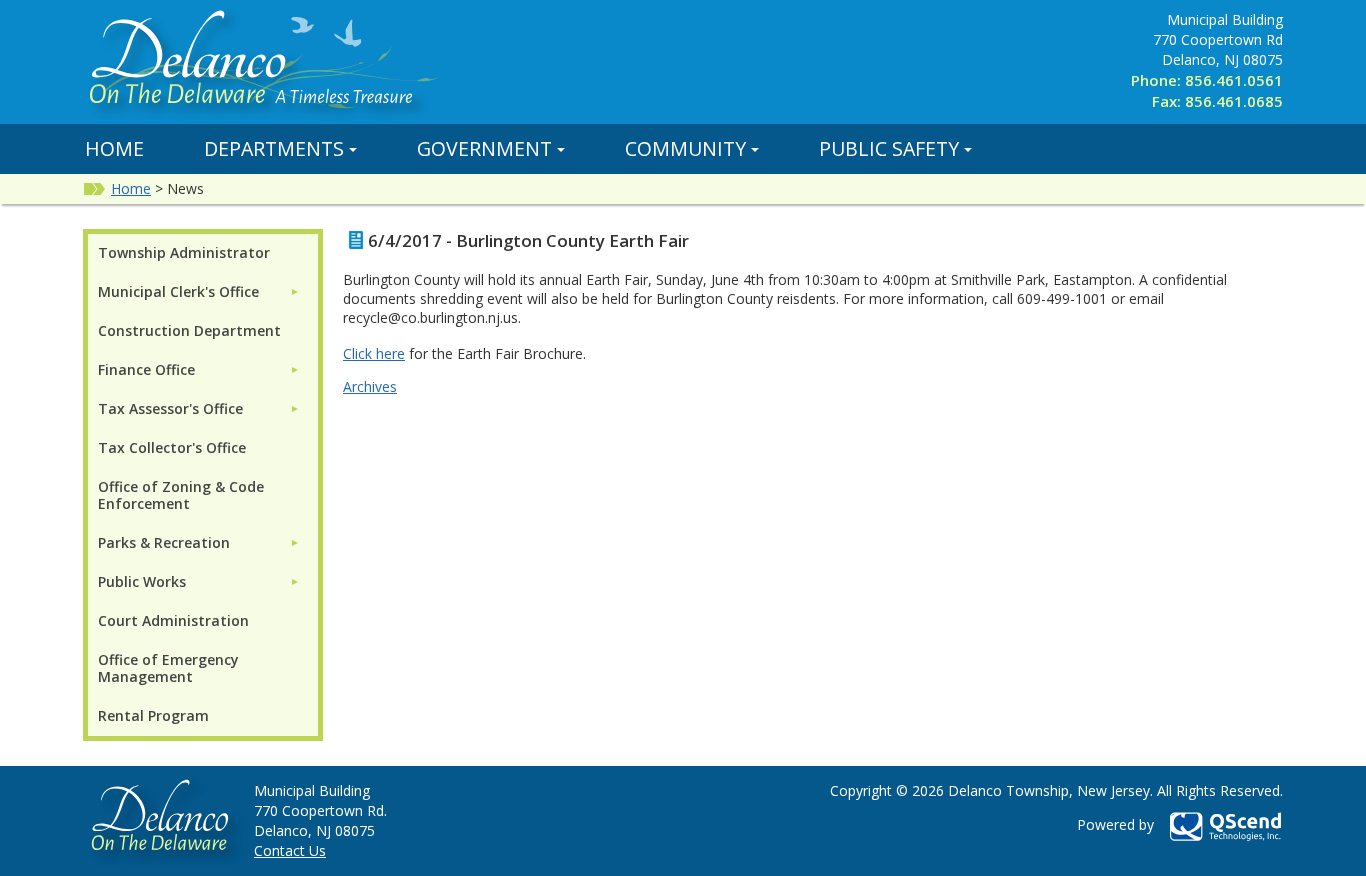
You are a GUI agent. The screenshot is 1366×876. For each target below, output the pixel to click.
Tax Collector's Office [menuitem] (172, 447)
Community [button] (685, 148)
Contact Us (290, 850)
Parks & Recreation (164, 542)
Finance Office (146, 369)
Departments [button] (274, 148)
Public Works (142, 581)
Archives (370, 386)
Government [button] (484, 148)
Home (114, 148)
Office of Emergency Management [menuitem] (168, 668)
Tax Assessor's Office (170, 408)
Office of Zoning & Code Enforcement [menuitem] (181, 495)
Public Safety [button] (889, 148)
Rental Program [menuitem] (153, 715)
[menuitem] (199, 291)
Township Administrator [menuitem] (184, 252)
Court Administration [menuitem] (173, 620)
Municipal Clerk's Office (178, 291)
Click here (374, 353)
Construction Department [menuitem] (189, 330)
